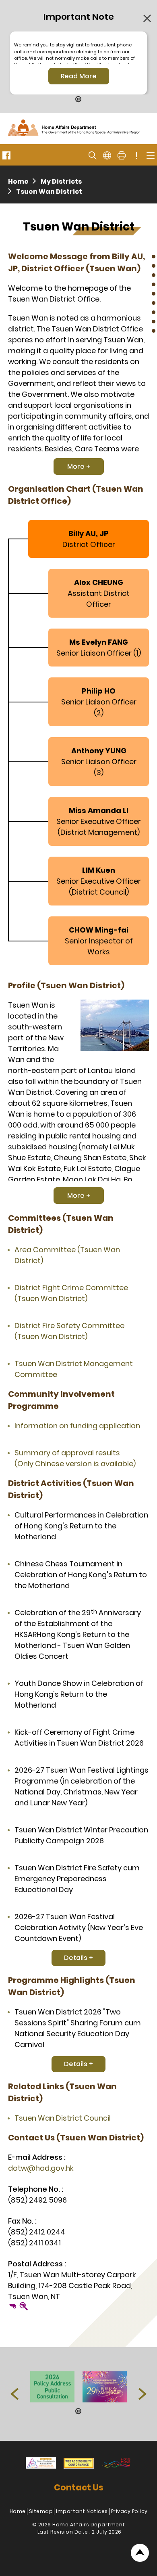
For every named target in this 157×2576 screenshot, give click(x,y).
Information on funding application (77, 1426)
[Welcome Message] (154, 257)
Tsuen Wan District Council (63, 2118)
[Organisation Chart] (154, 266)
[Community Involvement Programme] (154, 294)
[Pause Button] (78, 100)
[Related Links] (154, 322)
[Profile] (154, 275)
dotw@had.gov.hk (41, 2168)
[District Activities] (154, 303)
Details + (78, 1958)
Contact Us (79, 2487)
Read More (79, 76)
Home (18, 181)
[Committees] (154, 284)
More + (79, 466)
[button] (14, 2394)
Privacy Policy (129, 2511)
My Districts (61, 181)
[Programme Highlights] (154, 312)
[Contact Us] (154, 331)
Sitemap (41, 2511)
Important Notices (82, 2511)
